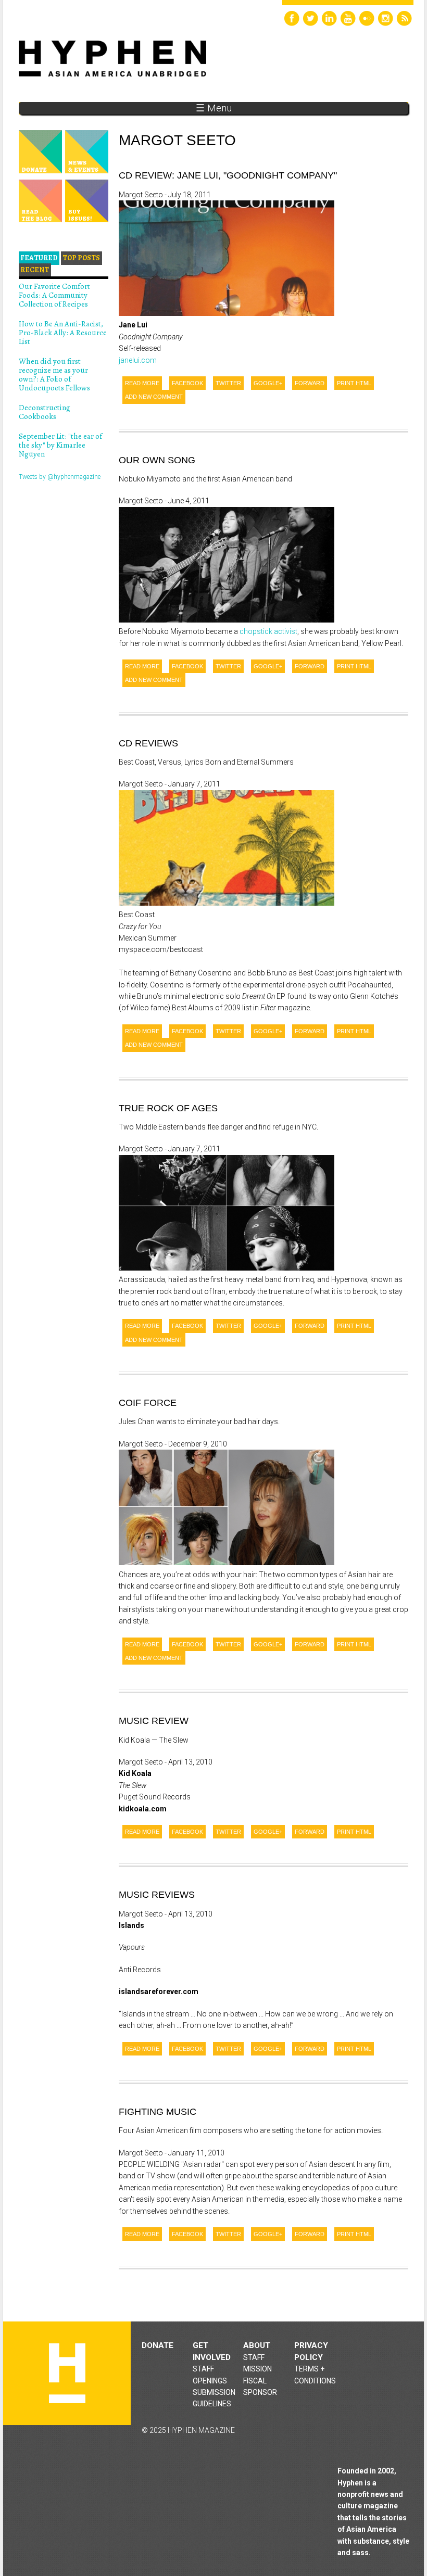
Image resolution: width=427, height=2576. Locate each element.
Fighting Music (158, 2112)
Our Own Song (157, 460)
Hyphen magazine (67, 2373)
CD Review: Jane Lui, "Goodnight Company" (228, 175)
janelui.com (138, 360)
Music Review (154, 1721)
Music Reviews (157, 1895)
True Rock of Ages (168, 1108)
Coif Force (148, 1403)
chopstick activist (268, 631)
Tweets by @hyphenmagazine (60, 477)
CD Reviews (148, 743)
